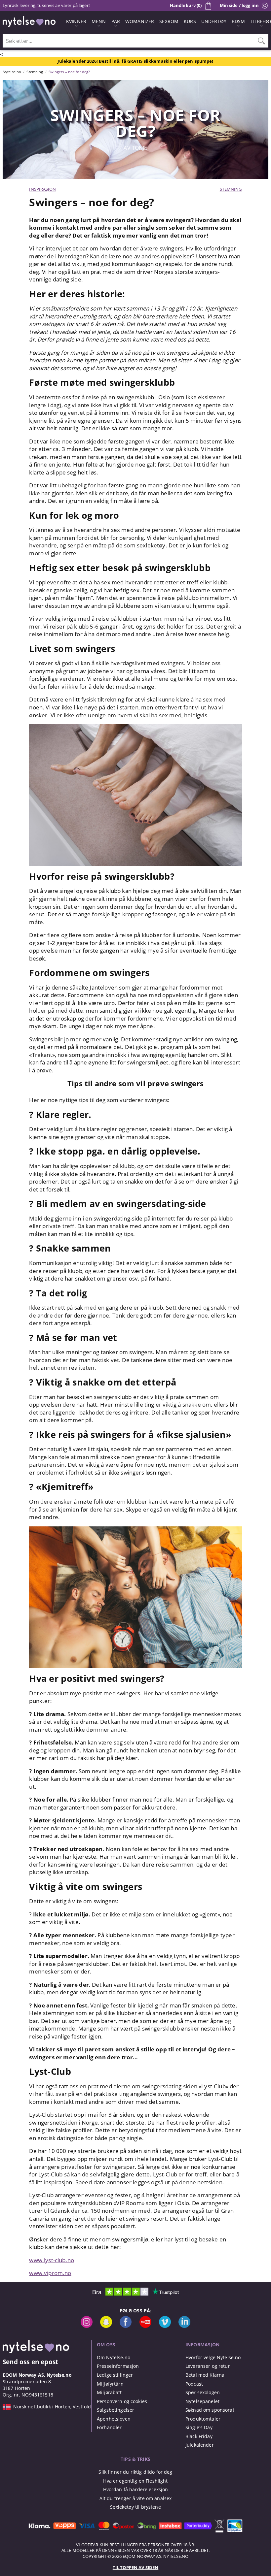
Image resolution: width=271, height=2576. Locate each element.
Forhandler (109, 2427)
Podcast (194, 2384)
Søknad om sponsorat (210, 2410)
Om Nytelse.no (114, 2357)
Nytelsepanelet (202, 2401)
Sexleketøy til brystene (135, 2507)
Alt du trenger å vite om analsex (136, 2498)
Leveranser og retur (208, 2366)
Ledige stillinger (115, 2375)
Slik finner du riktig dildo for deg (135, 2472)
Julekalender (200, 2445)
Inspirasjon (42, 189)
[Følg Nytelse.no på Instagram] (87, 2326)
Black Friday (199, 2436)
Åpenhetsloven (114, 2419)
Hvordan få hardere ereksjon (136, 2489)
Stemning (231, 189)
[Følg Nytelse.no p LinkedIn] (184, 2326)
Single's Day (199, 2427)
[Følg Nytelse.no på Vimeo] (165, 2326)
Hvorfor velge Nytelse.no (213, 2357)
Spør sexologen (203, 2392)
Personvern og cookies (122, 2401)
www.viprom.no (50, 2273)
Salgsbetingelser (116, 2410)
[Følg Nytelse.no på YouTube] (145, 2326)
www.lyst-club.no (52, 2260)
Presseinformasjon (118, 2366)
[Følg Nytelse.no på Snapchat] (106, 2326)
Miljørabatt (109, 2392)
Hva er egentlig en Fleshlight (135, 2481)
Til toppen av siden (135, 2567)
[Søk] (261, 41)
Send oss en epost (30, 2362)
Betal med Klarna (205, 2375)
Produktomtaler (203, 2419)
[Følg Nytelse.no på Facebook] (126, 2326)
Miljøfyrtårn (110, 2384)
